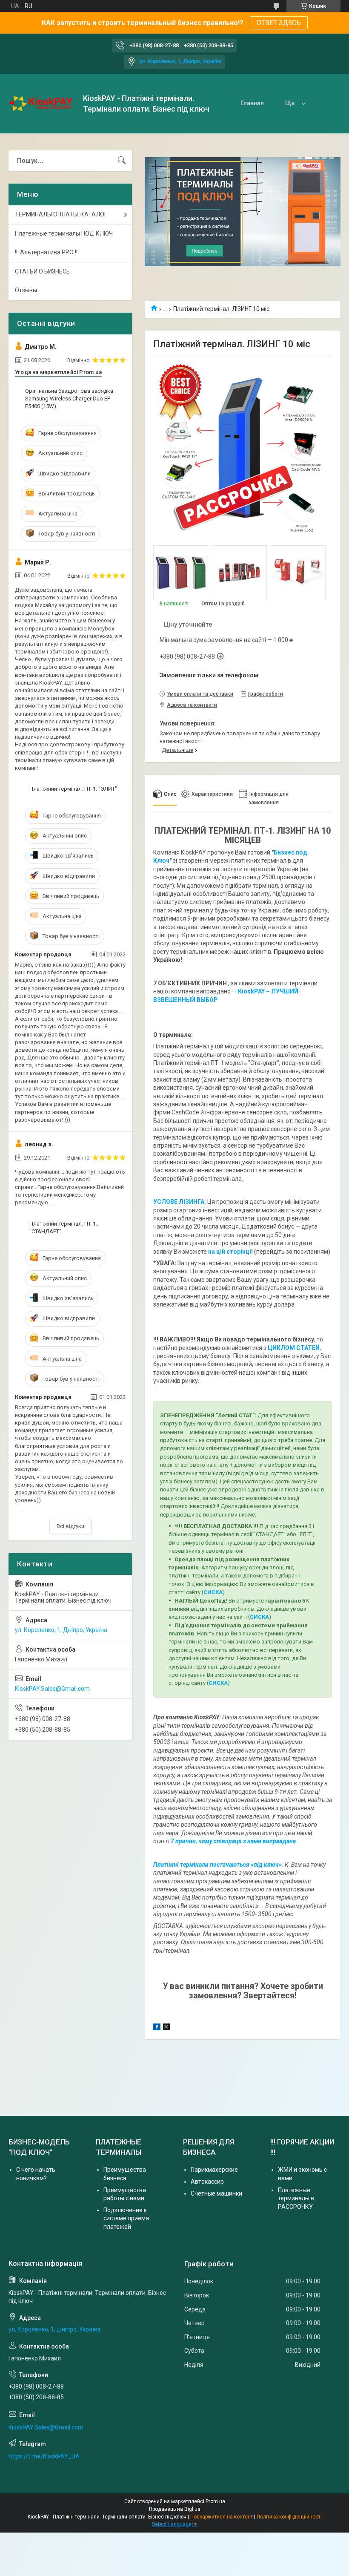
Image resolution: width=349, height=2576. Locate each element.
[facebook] (157, 2028)
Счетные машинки (216, 2193)
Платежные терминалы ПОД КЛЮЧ (64, 233)
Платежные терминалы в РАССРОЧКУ (296, 2198)
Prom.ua (215, 2501)
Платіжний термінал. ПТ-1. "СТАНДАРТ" (63, 1228)
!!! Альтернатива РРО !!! (47, 252)
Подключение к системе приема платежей (126, 2218)
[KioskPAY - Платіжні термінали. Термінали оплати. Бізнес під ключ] (43, 104)
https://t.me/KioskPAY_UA (44, 2456)
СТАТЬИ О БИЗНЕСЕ (42, 271)
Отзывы (26, 290)
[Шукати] (122, 161)
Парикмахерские (214, 2170)
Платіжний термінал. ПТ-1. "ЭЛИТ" (73, 789)
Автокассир (207, 2182)
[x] (166, 2028)
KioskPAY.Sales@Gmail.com (52, 1689)
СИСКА (213, 1592)
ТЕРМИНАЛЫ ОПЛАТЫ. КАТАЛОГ (61, 214)
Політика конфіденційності (289, 2517)
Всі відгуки (70, 1526)
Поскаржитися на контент (222, 2517)
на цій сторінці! (230, 1252)
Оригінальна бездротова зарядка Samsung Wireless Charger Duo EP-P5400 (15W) (69, 399)
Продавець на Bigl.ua (175, 2509)
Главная (252, 103)
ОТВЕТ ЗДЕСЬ (279, 23)
